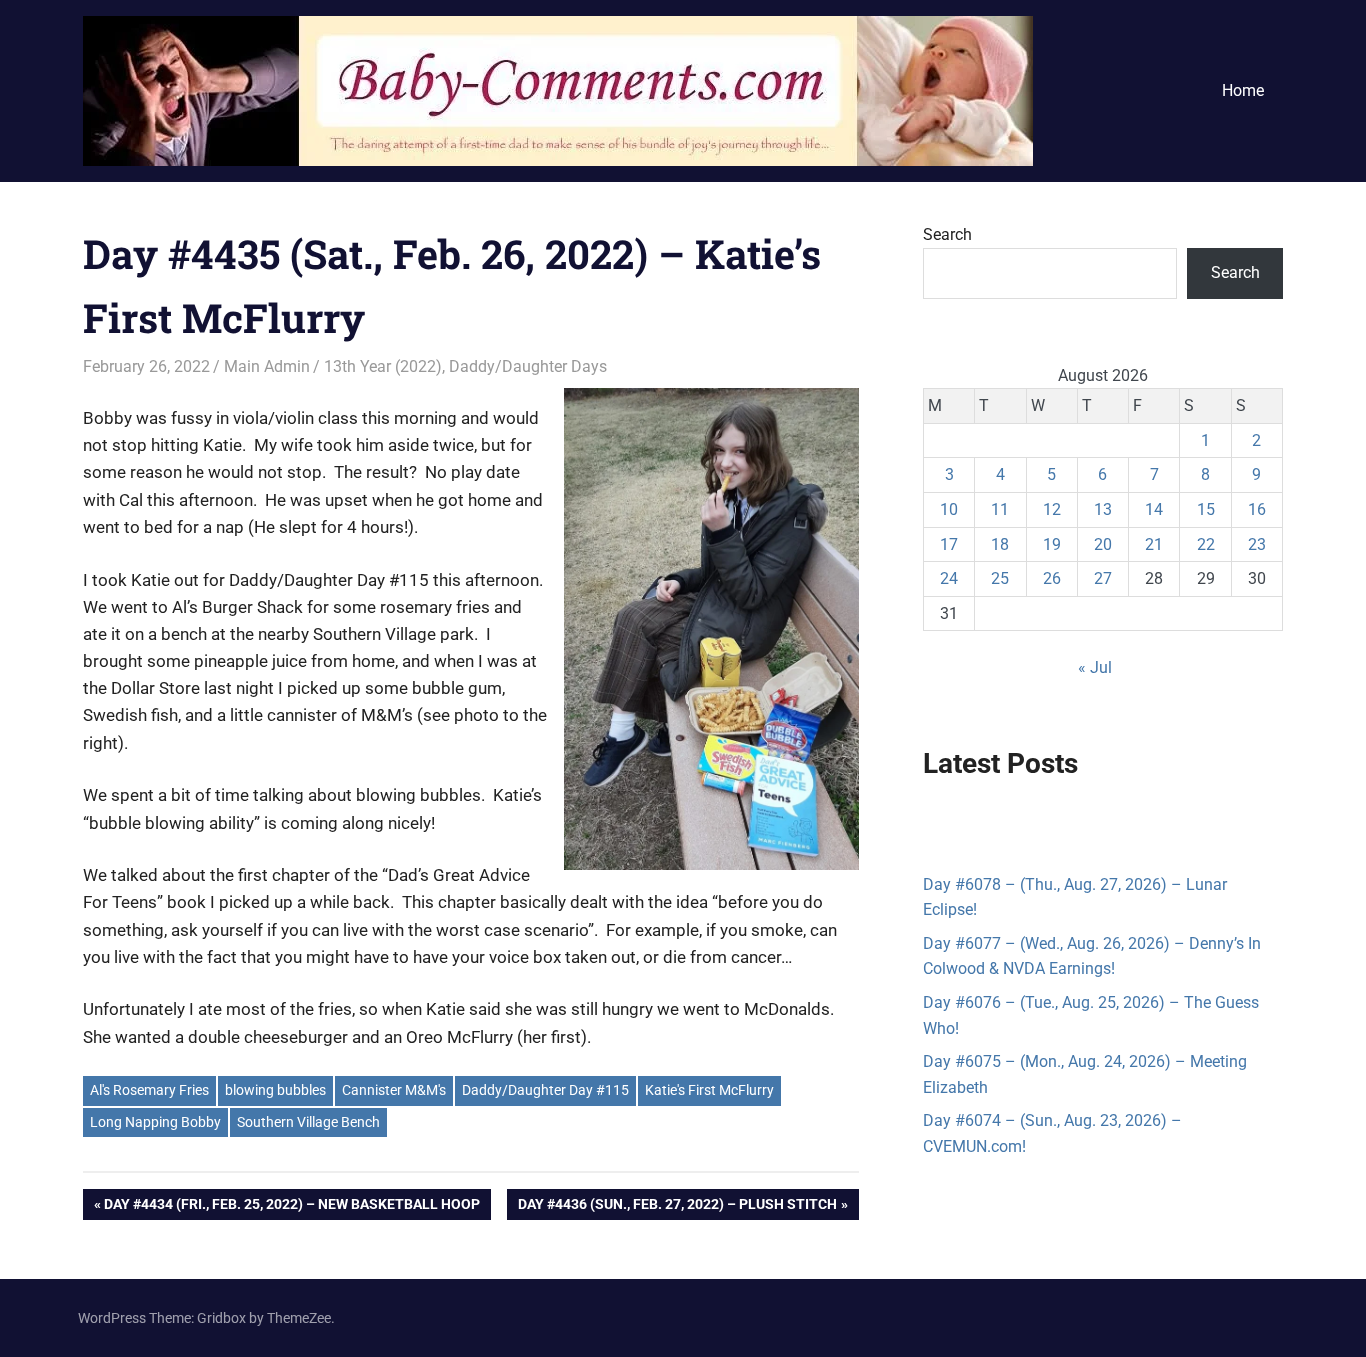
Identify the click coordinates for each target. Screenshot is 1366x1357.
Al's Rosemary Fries (149, 1090)
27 (1103, 578)
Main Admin (267, 366)
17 (949, 544)
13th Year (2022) (383, 366)
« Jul (1095, 667)
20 (1103, 544)
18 (1000, 544)
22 (1206, 544)
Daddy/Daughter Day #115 (545, 1090)
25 (1000, 578)
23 (1257, 544)
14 (1154, 509)
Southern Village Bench (308, 1122)
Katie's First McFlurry (709, 1090)
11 (1000, 509)
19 (1052, 544)
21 (1154, 544)
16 (1257, 509)
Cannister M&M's (394, 1090)
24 (949, 578)
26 (1052, 578)
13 (1103, 509)
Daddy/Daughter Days (528, 366)
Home (1243, 90)
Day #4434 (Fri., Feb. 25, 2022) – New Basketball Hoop (291, 1207)
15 (1206, 509)
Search (947, 234)
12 (1052, 509)
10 (949, 509)
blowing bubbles (275, 1090)
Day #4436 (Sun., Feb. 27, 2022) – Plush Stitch (677, 1207)
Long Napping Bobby (155, 1122)
